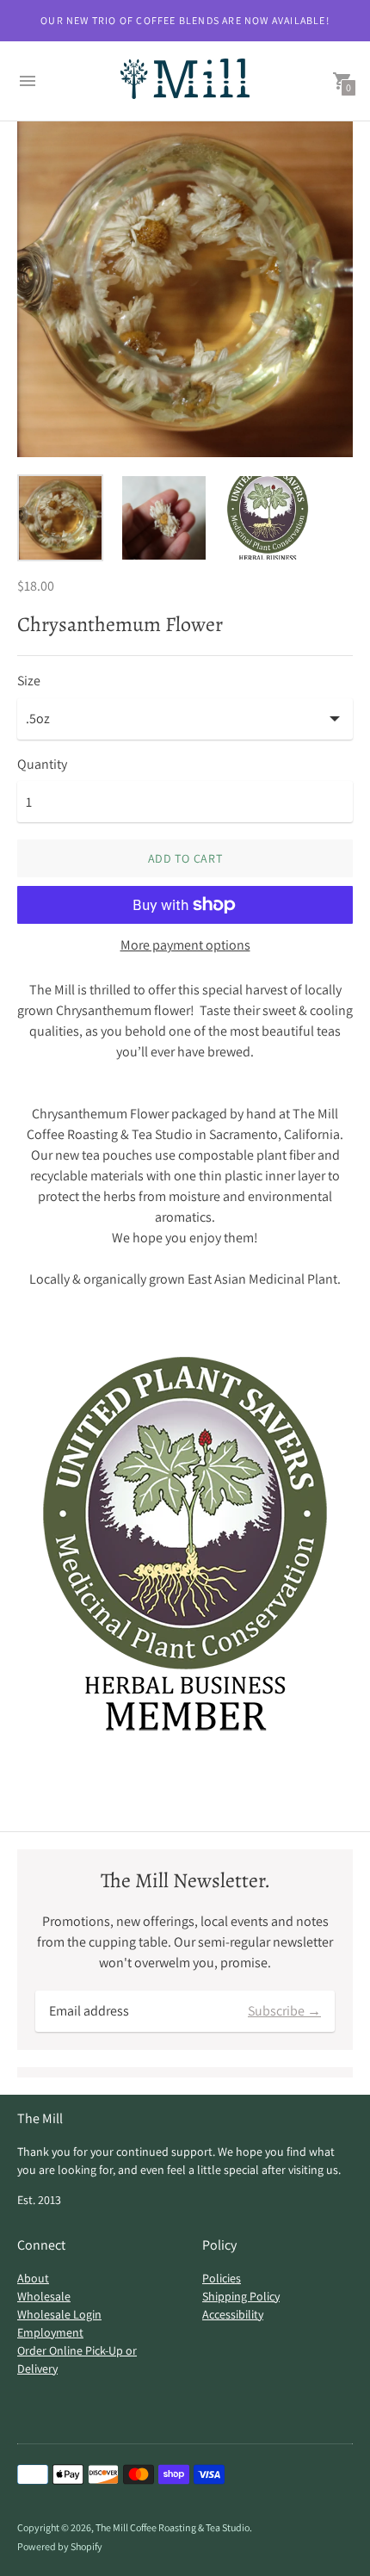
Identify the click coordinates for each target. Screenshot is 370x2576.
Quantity (42, 765)
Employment (50, 2332)
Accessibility (233, 2314)
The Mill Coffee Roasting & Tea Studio (173, 2527)
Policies (222, 2278)
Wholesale (44, 2296)
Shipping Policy (241, 2296)
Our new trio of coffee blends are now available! (185, 20)
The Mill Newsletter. (185, 1881)
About (33, 2278)
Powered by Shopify (60, 2546)
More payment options (185, 945)
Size (29, 681)
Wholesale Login (59, 2314)
